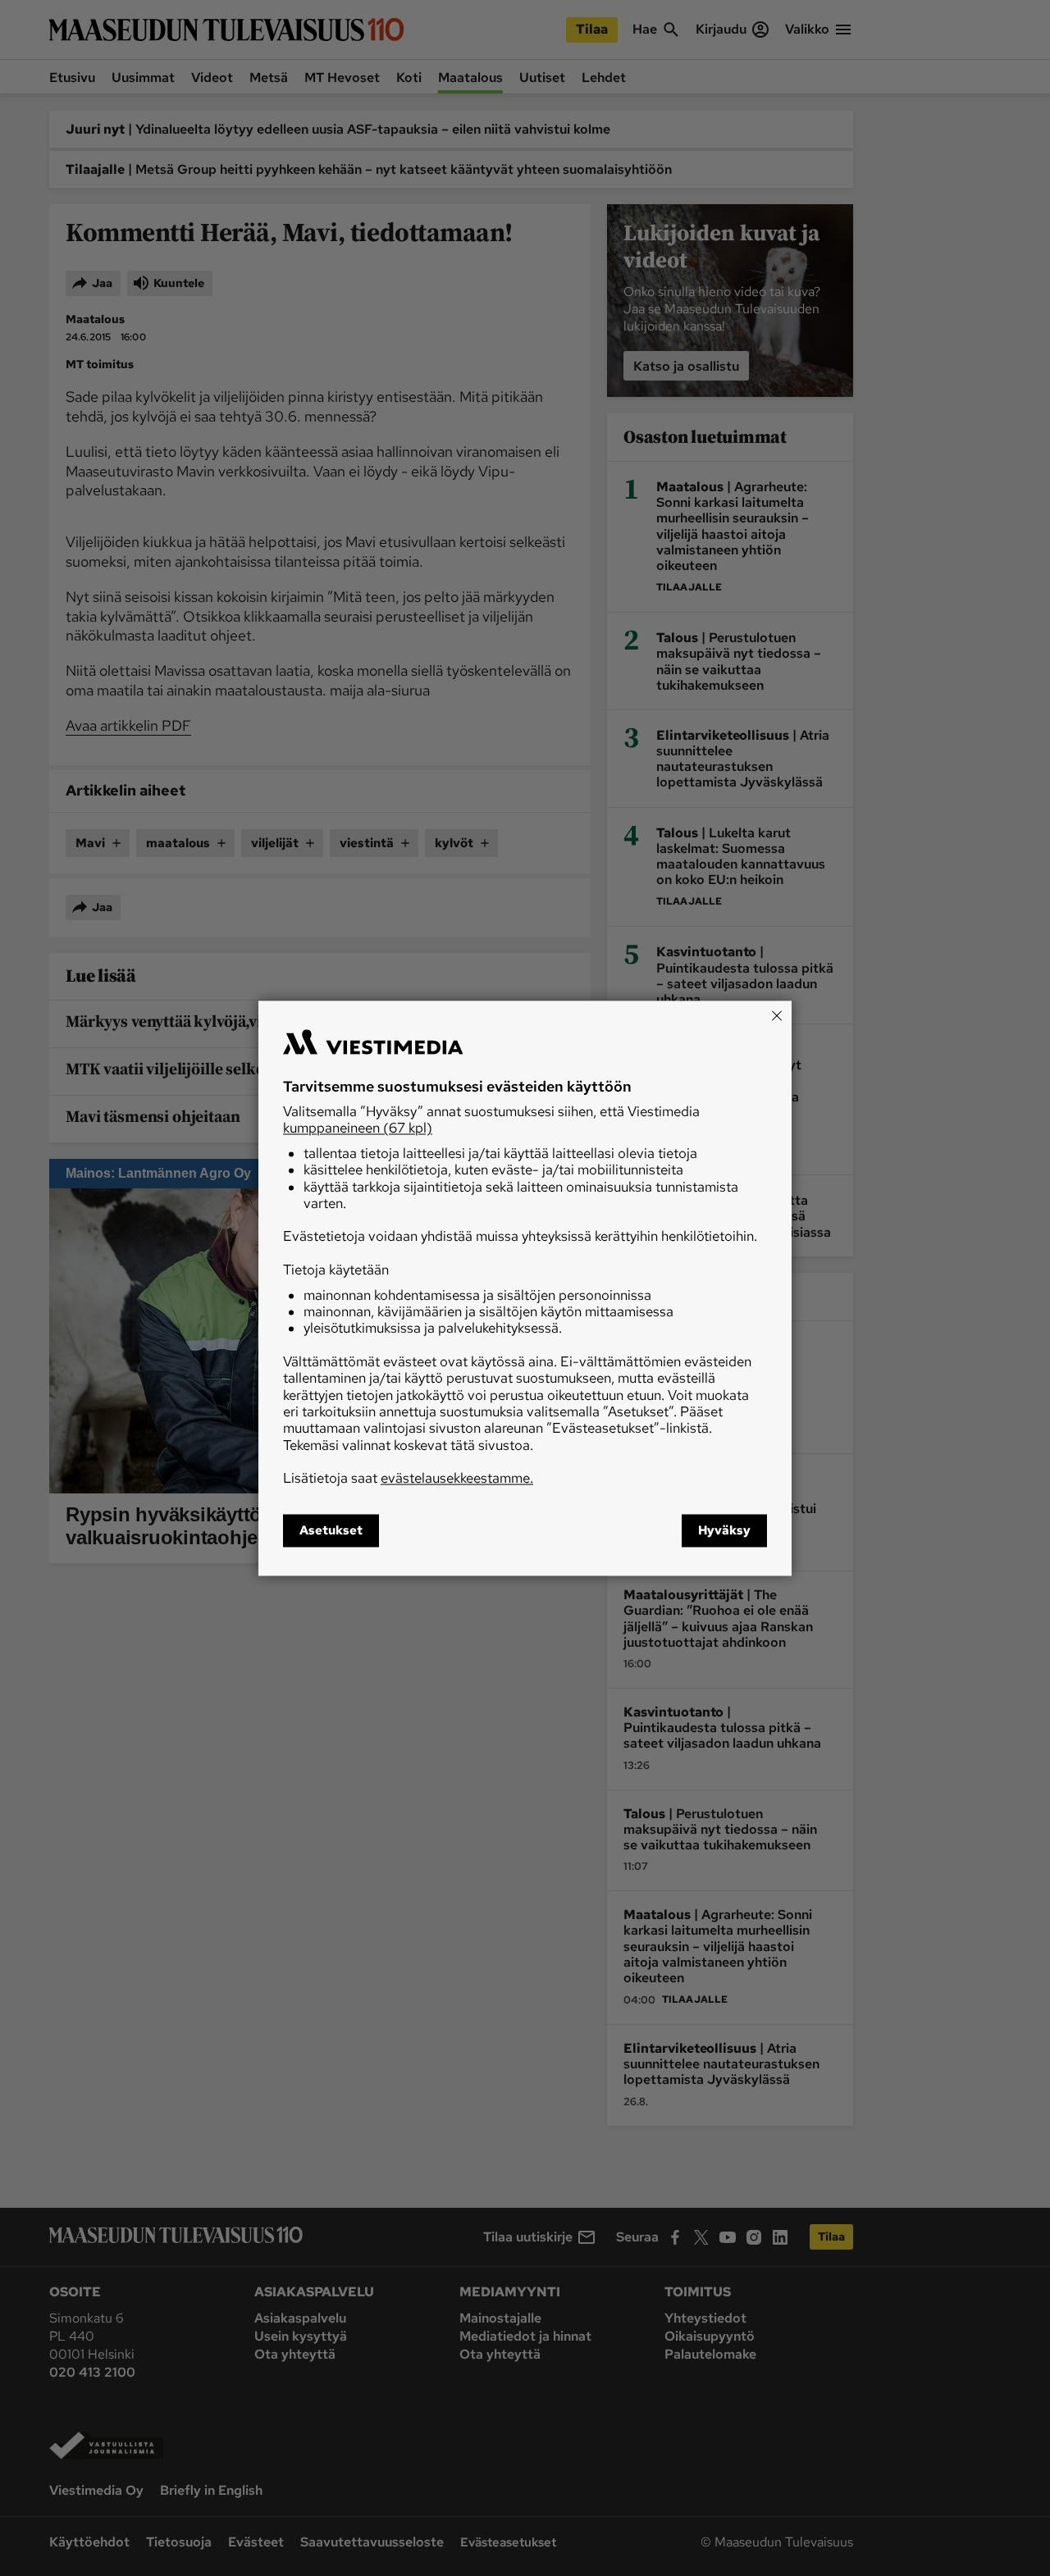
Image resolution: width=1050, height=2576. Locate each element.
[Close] (777, 1015)
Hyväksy (724, 1530)
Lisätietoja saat (408, 1479)
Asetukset (331, 1530)
